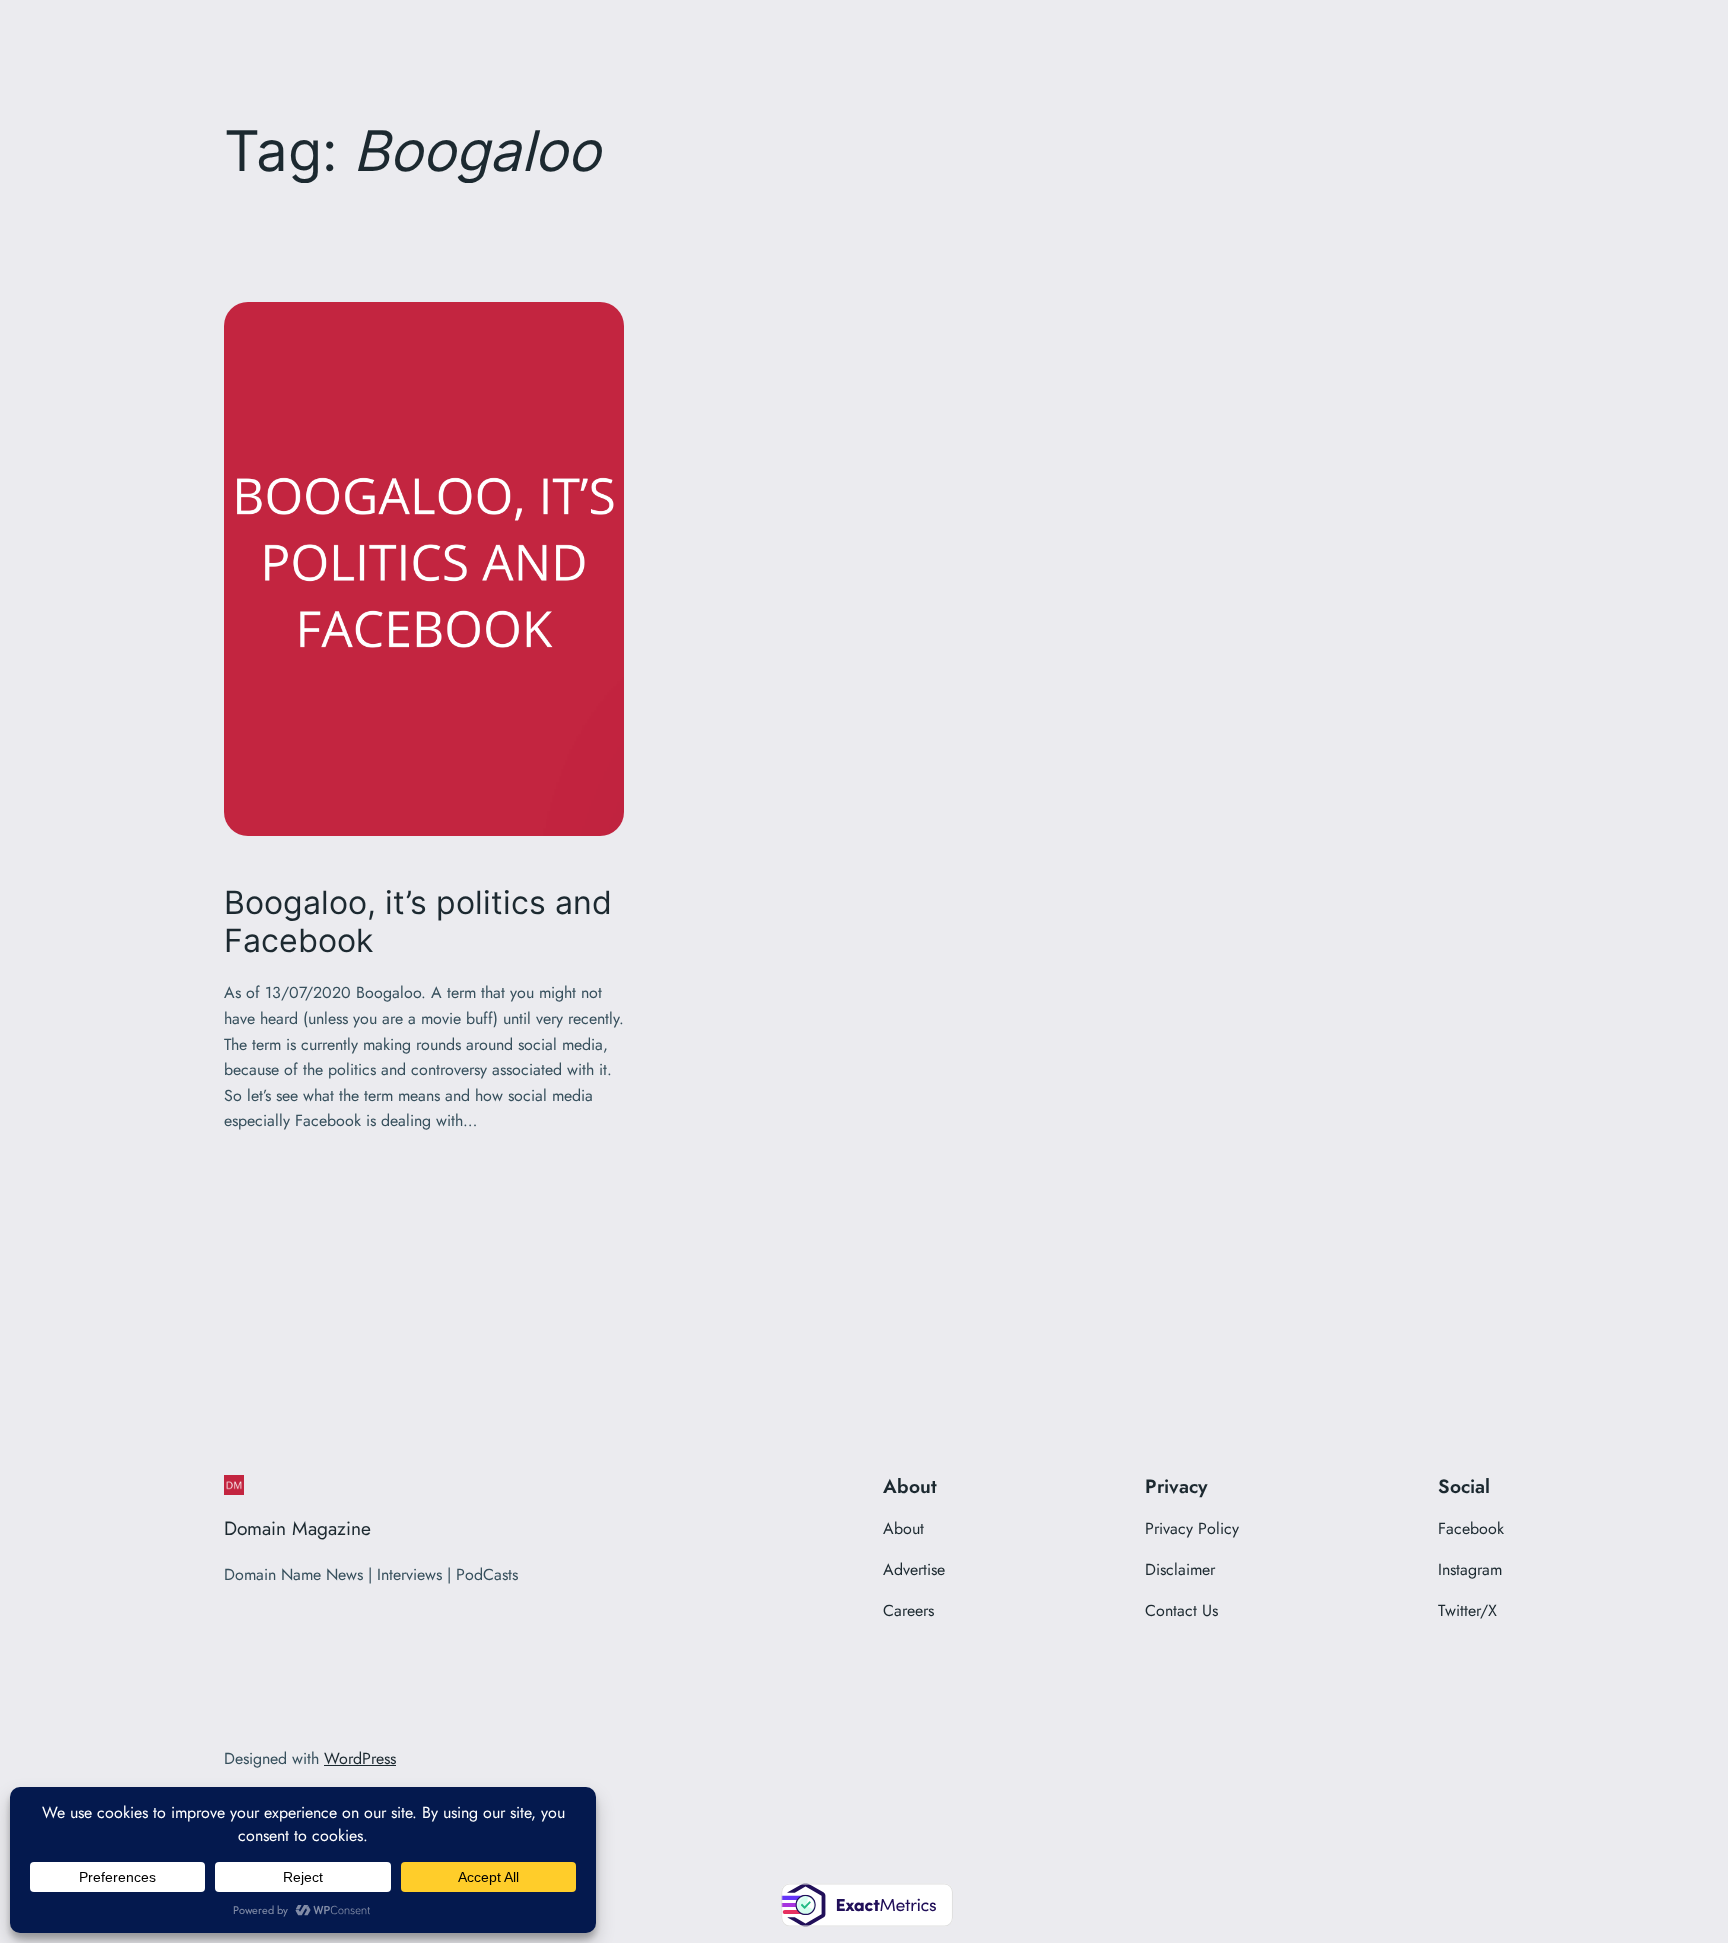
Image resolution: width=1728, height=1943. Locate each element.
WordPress (360, 1758)
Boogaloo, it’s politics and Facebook (418, 922)
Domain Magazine (297, 1528)
